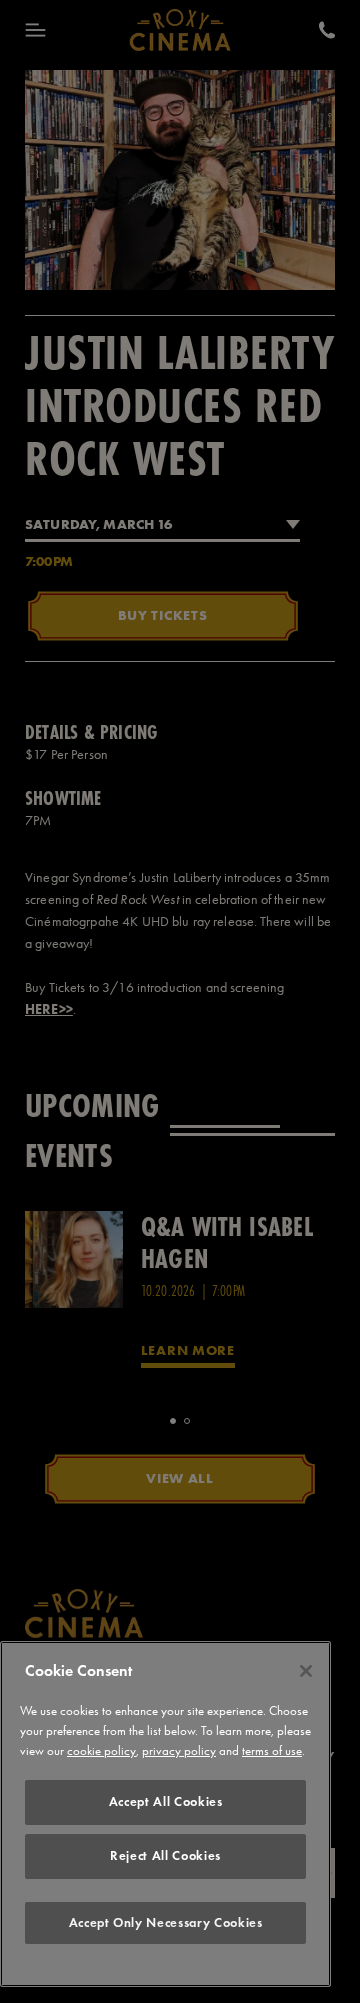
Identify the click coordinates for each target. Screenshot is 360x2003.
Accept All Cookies (166, 1801)
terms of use (272, 1750)
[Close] (306, 1671)
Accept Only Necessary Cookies (166, 1922)
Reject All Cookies (165, 1855)
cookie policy (101, 1750)
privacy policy (179, 1750)
